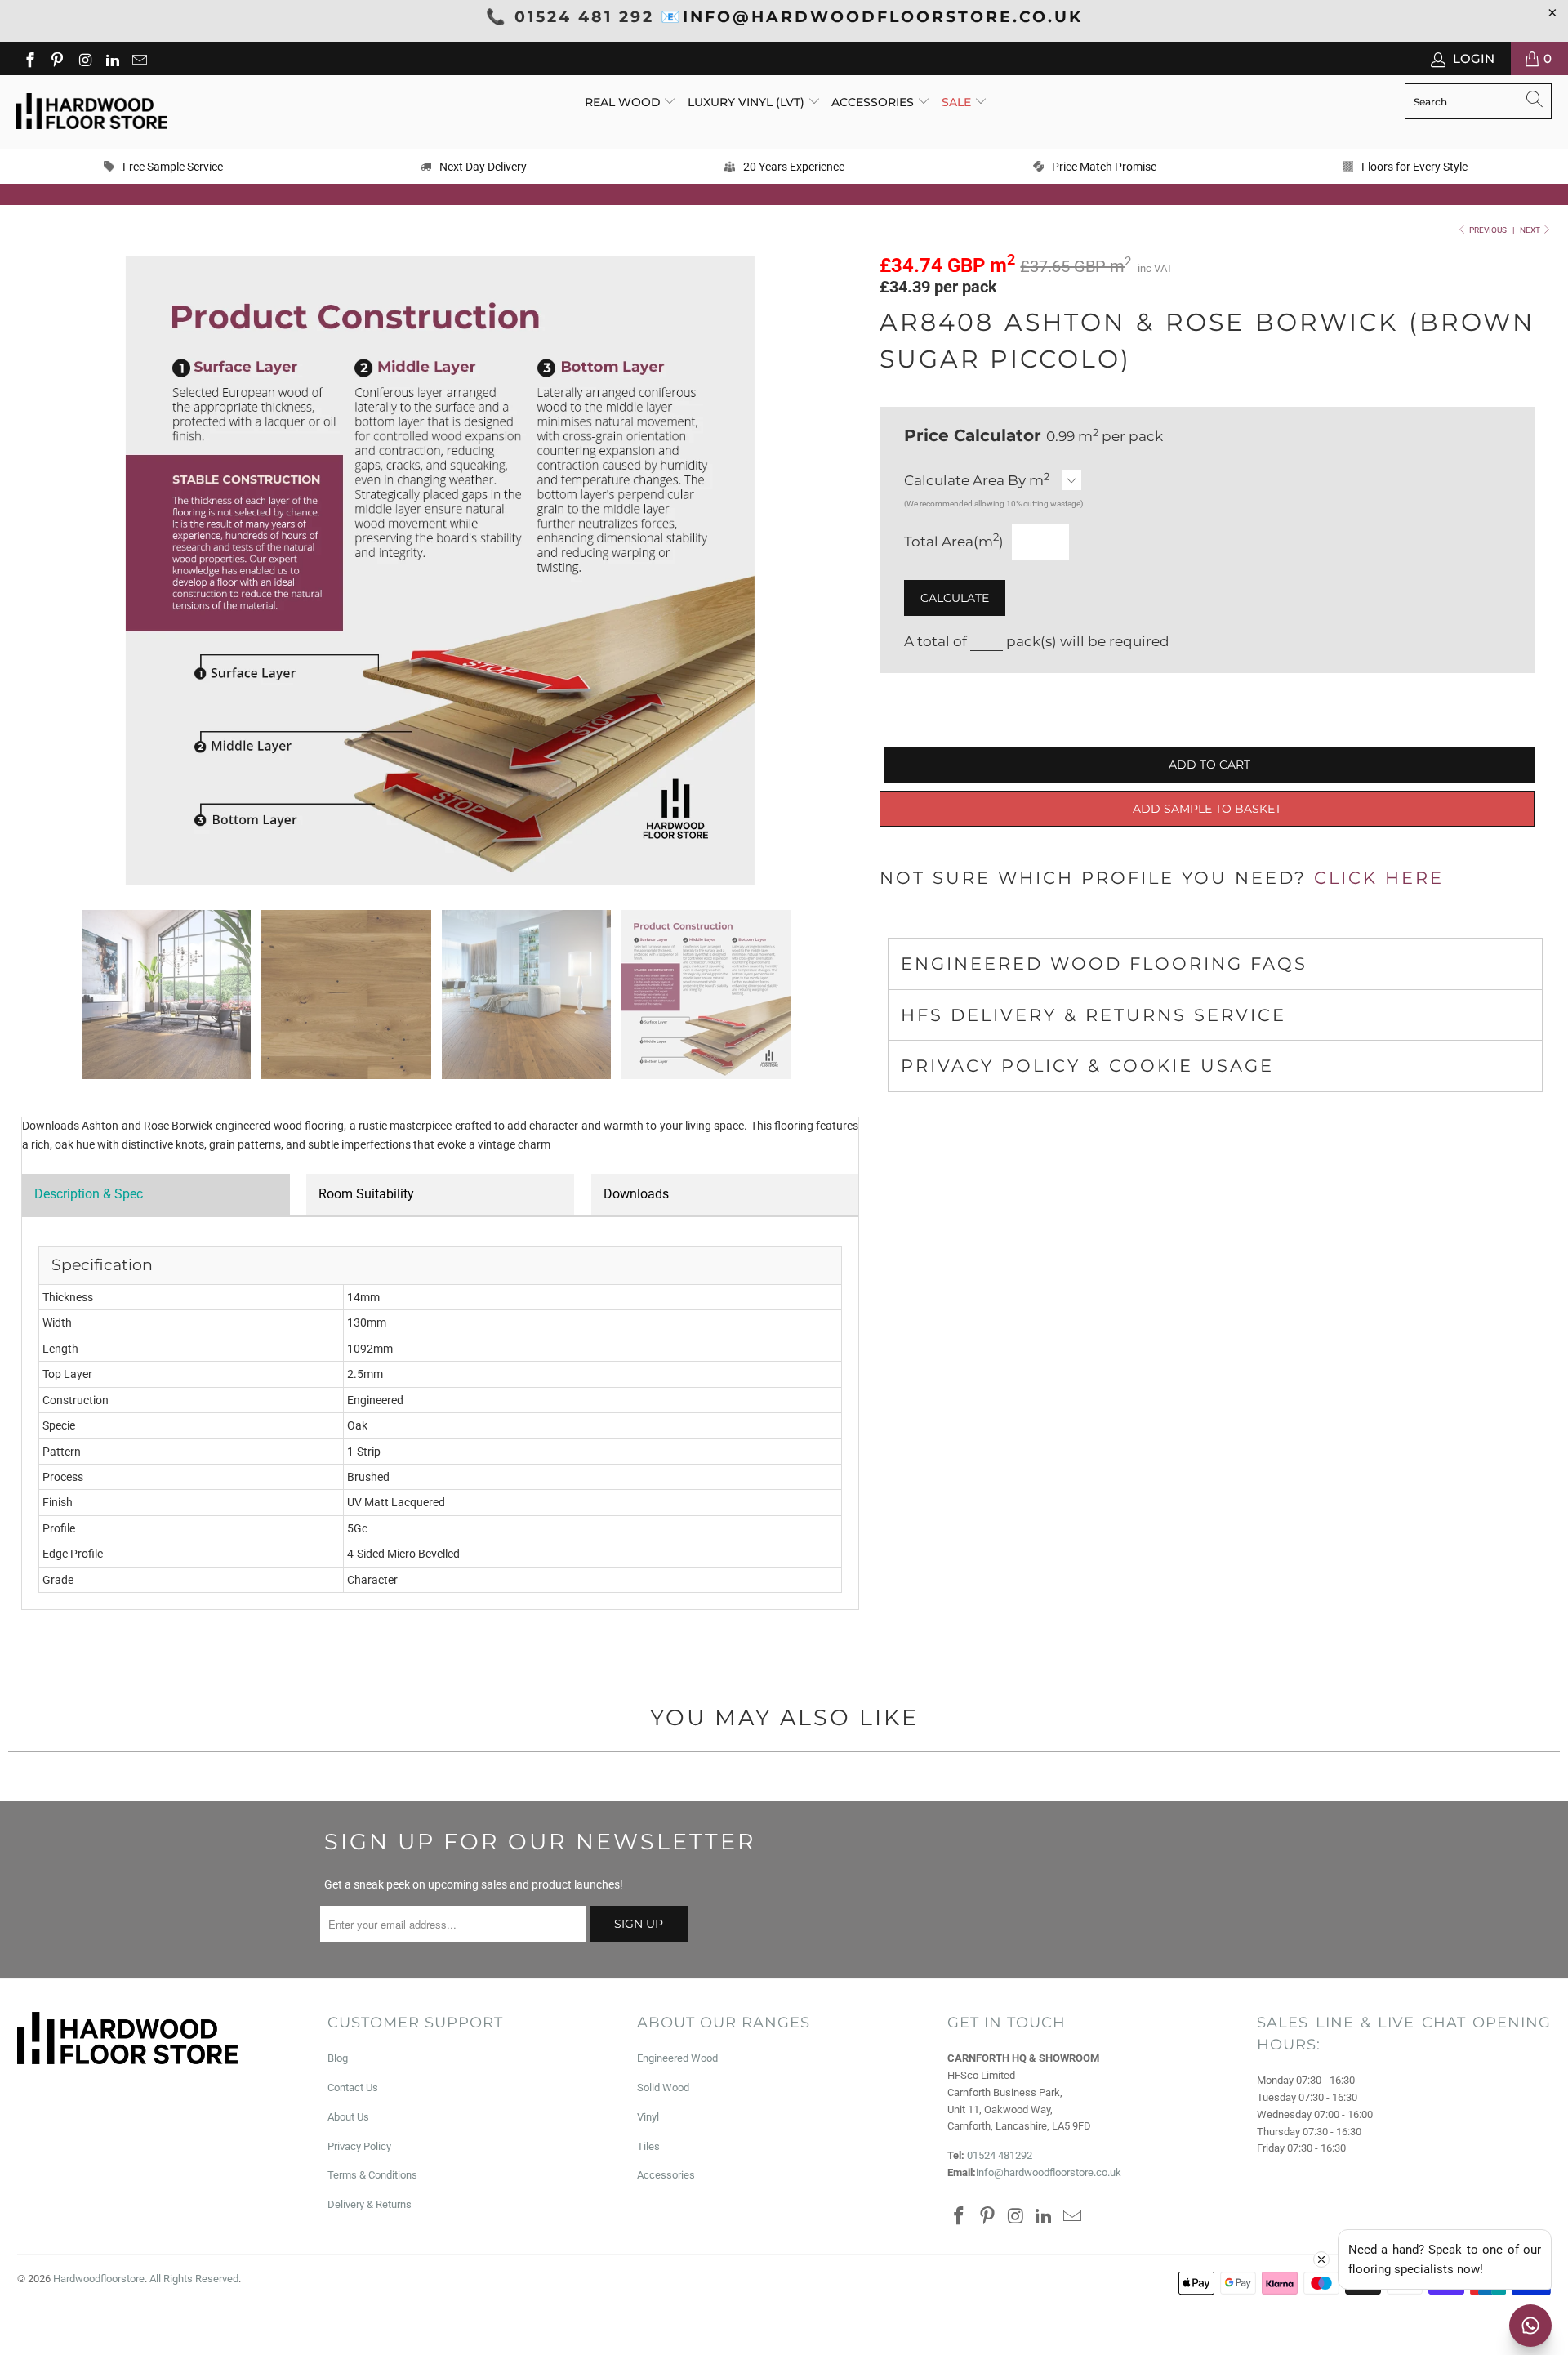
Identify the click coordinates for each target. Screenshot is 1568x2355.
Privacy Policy (359, 2146)
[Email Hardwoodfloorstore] (139, 59)
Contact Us (353, 2087)
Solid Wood (663, 2087)
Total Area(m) (954, 541)
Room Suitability (366, 1194)
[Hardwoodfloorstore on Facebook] (29, 59)
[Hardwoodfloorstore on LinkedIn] (111, 59)
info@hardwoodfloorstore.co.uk (1049, 2172)
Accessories (874, 102)
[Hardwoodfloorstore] (92, 112)
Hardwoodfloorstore (99, 2279)
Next (1531, 230)
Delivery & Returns (370, 2204)
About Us (348, 2117)
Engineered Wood (677, 2058)
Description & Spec (89, 1194)
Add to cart (1209, 765)
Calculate (955, 598)
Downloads (636, 1194)
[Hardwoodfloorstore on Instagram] (84, 59)
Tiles (648, 2146)
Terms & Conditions (372, 2175)
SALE (958, 102)
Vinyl (648, 2117)
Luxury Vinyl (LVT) (746, 102)
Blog (338, 2058)
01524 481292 (1000, 2155)
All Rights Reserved (194, 2279)
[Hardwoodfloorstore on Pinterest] (57, 59)
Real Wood (624, 102)
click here (1379, 878)
